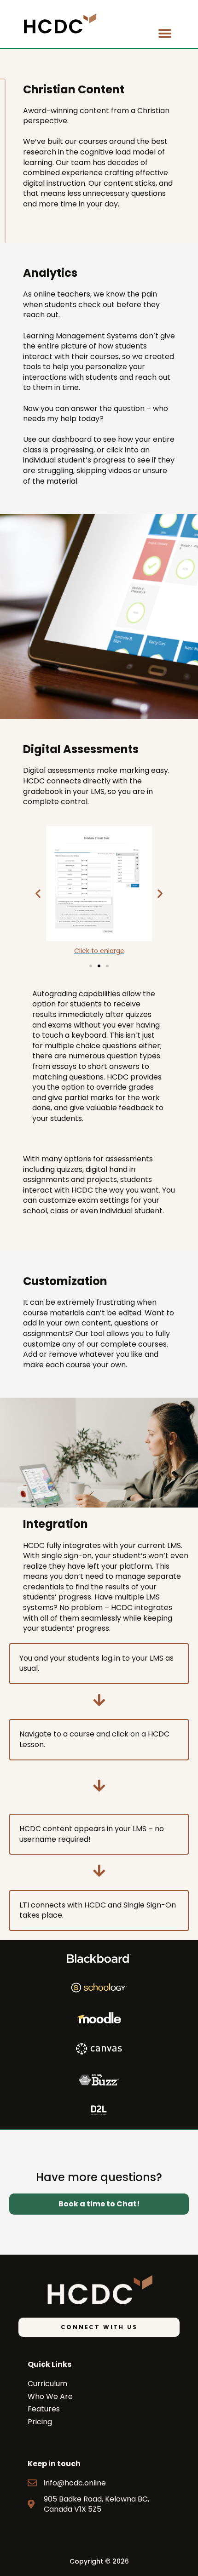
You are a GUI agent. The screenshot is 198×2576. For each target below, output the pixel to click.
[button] (165, 33)
